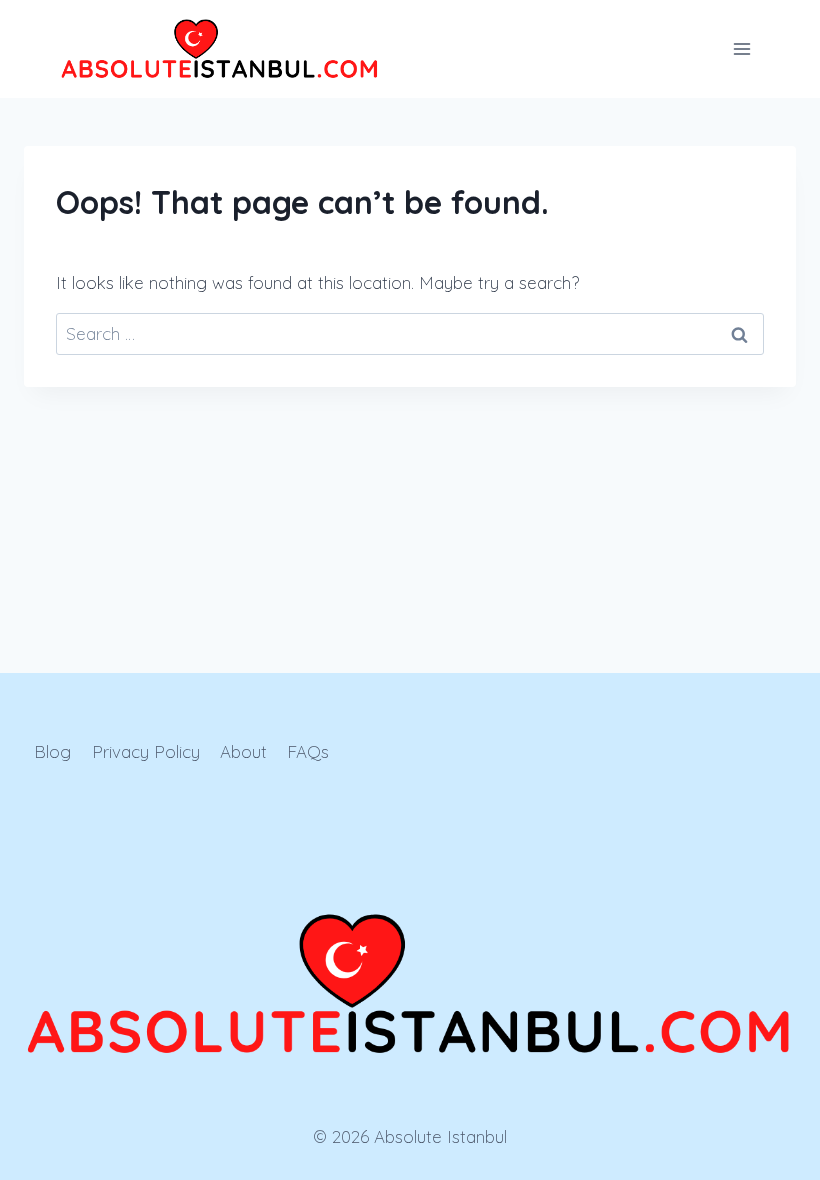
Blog (52, 751)
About (243, 751)
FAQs (308, 751)
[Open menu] (741, 48)
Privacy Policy (146, 751)
